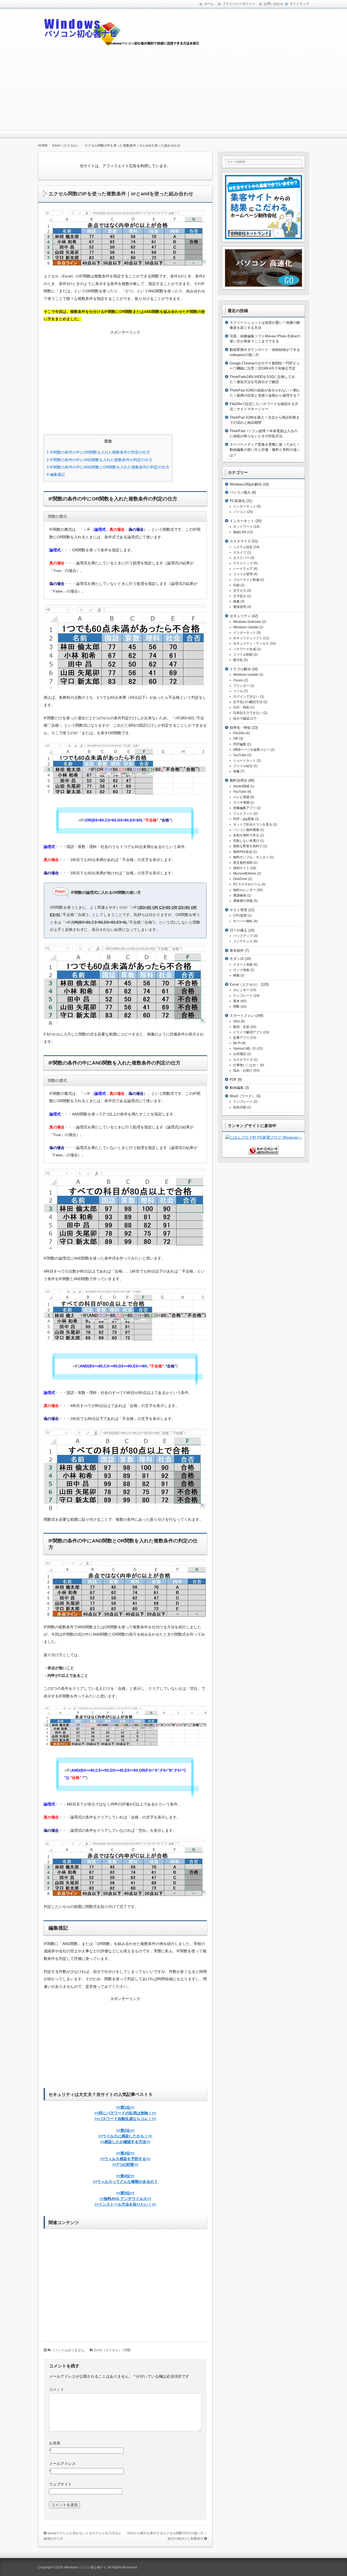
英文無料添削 (243, 863)
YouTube (240, 755)
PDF (233, 1080)
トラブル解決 (240, 669)
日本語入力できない (248, 713)
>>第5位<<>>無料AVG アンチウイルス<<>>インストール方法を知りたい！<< (125, 2199)
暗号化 (238, 660)
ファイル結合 (243, 766)
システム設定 (243, 547)
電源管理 (240, 607)
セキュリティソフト (248, 638)
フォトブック (243, 814)
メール (238, 691)
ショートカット (245, 760)
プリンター (241, 686)
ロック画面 (241, 970)
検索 (236, 601)
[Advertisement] (173, 90)
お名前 (55, 2443)
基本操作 (237, 951)
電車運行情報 (243, 901)
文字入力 (240, 591)
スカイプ (240, 552)
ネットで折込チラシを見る (253, 824)
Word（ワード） (242, 1096)
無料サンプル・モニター (251, 857)
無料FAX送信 (243, 852)
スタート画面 (243, 965)
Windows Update (246, 627)
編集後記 (56, 474)
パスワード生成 (245, 649)
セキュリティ (240, 616)
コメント (57, 2389)
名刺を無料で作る (246, 835)
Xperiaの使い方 (245, 1048)
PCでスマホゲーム (247, 884)
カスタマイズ (240, 541)
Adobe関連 (241, 786)
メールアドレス (62, 2464)
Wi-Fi (237, 1043)
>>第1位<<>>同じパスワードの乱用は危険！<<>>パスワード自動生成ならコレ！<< (125, 2113)
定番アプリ (241, 1038)
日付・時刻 (241, 707)
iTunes (238, 680)
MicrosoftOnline (245, 873)
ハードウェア (243, 569)
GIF (236, 739)
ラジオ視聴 (241, 802)
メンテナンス (243, 941)
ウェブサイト (60, 2484)
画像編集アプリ (245, 808)
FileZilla (239, 733)
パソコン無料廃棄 (246, 830)
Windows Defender (247, 622)
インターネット (245, 506)
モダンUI (237, 959)
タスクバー (241, 558)
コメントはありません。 (69, 2350)
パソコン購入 (240, 492)
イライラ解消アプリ (248, 1032)
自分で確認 (241, 719)
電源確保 (240, 895)
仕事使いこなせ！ (246, 1065)
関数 (128, 2350)
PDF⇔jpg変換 (244, 819)
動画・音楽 (241, 1027)
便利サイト (241, 868)
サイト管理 (238, 910)
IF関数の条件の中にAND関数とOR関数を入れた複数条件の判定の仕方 (108, 467)
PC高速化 (237, 501)
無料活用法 (238, 780)
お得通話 (240, 1054)
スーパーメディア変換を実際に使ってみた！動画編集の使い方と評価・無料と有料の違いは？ (265, 450)
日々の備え (238, 930)
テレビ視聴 (241, 797)
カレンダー (241, 990)
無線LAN (240, 532)
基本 (236, 1001)
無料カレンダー (245, 890)
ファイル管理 (243, 574)
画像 (236, 771)
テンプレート (243, 996)
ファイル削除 (243, 655)
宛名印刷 (240, 1107)
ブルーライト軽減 (246, 580)
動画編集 (237, 1088)
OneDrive (240, 879)
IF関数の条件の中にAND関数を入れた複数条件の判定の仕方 (99, 460)
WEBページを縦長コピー (251, 750)
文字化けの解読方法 (248, 702)
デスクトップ (243, 563)
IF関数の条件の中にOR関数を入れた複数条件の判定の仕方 (98, 452)
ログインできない (246, 697)
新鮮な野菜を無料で (248, 846)
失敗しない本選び (246, 841)
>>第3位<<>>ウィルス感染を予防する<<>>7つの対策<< (125, 2159)
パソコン (240, 512)
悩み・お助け (243, 1070)
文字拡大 (240, 596)
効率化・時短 (240, 728)
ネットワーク (243, 527)
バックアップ (243, 936)
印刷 (236, 585)
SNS (237, 1021)
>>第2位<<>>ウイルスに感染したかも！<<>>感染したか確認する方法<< (125, 2136)
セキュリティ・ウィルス (251, 643)
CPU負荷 (240, 915)
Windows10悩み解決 (246, 484)
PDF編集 (240, 744)
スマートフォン (242, 1016)
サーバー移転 (243, 921)
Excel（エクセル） (108, 2350)
